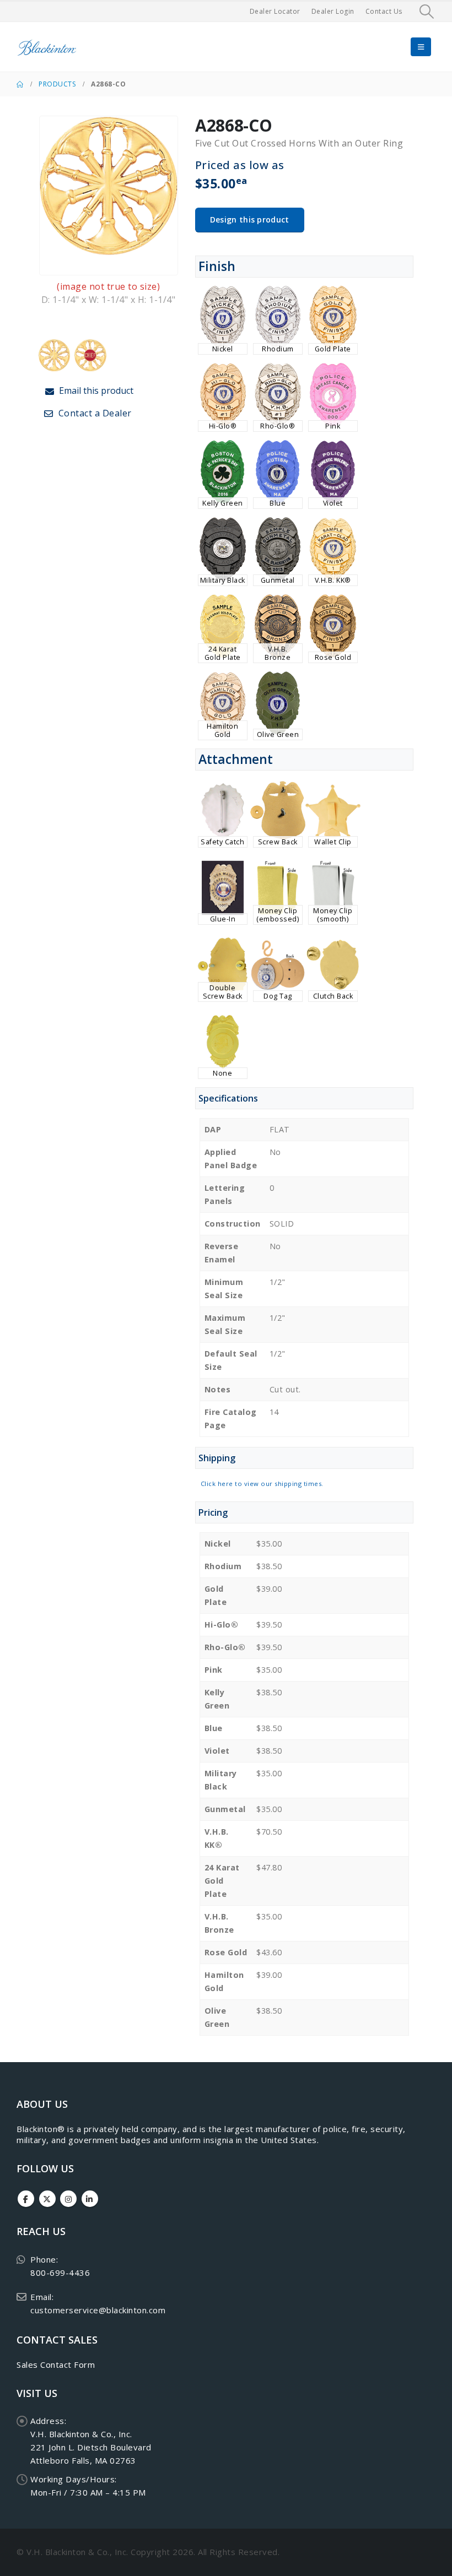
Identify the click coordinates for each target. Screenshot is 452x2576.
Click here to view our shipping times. (262, 1484)
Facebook (26, 2199)
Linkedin (90, 2199)
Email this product (95, 391)
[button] (427, 12)
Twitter (47, 2199)
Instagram (68, 2199)
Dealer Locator (275, 11)
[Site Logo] (47, 47)
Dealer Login (333, 11)
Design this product (250, 219)
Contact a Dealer (94, 413)
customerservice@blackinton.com (98, 2310)
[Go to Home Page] (20, 84)
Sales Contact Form (56, 2365)
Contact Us (384, 11)
